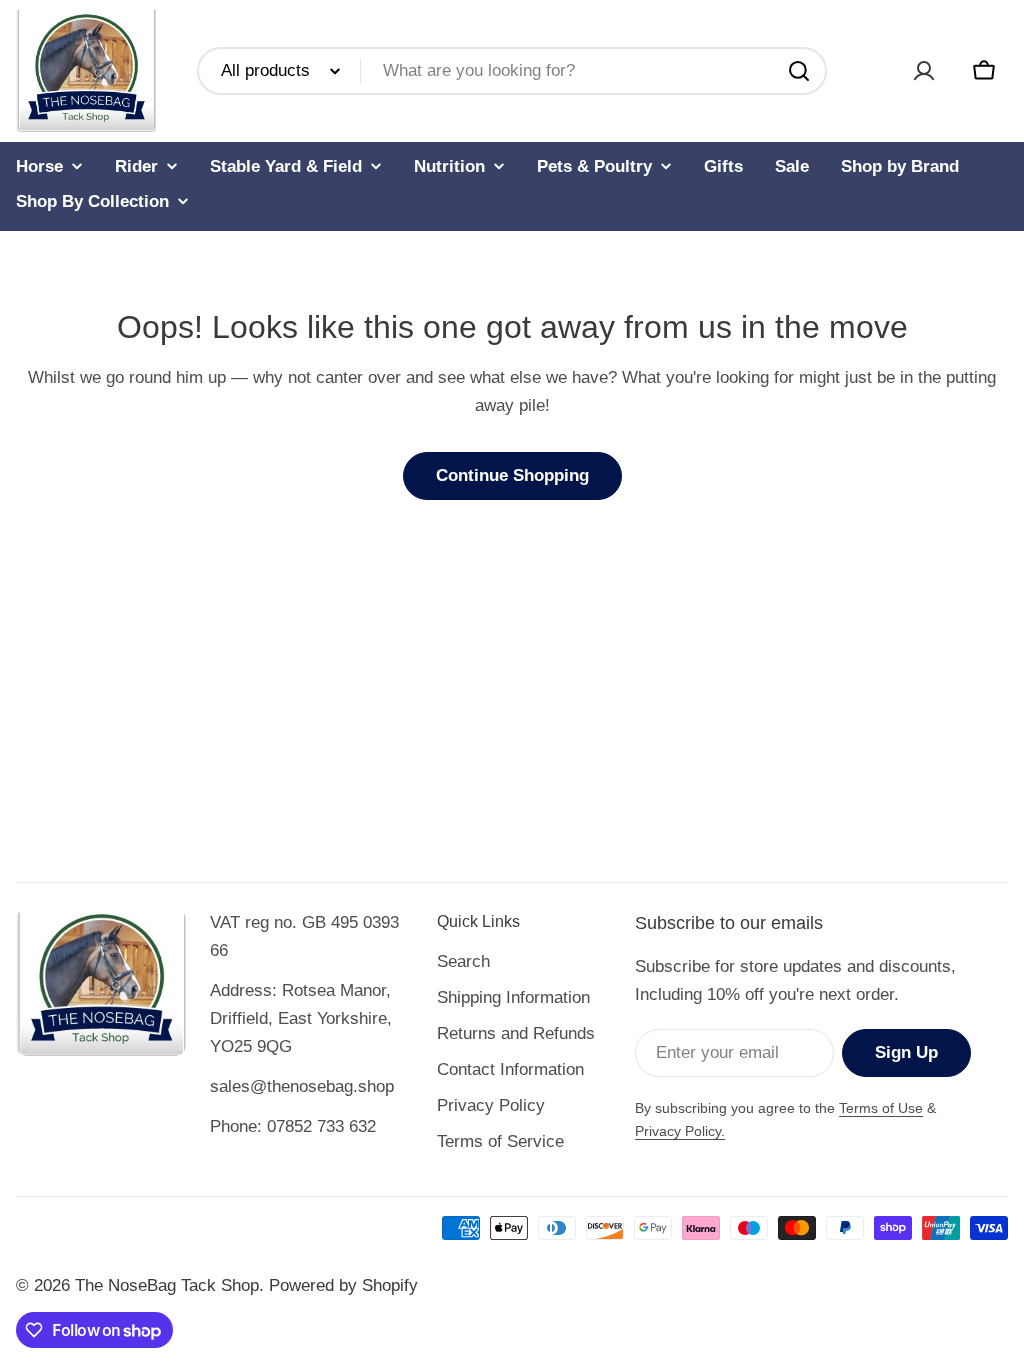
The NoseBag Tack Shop (167, 1285)
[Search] (799, 71)
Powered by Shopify (343, 1285)
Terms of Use (881, 1108)
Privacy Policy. (680, 1131)
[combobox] (512, 71)
